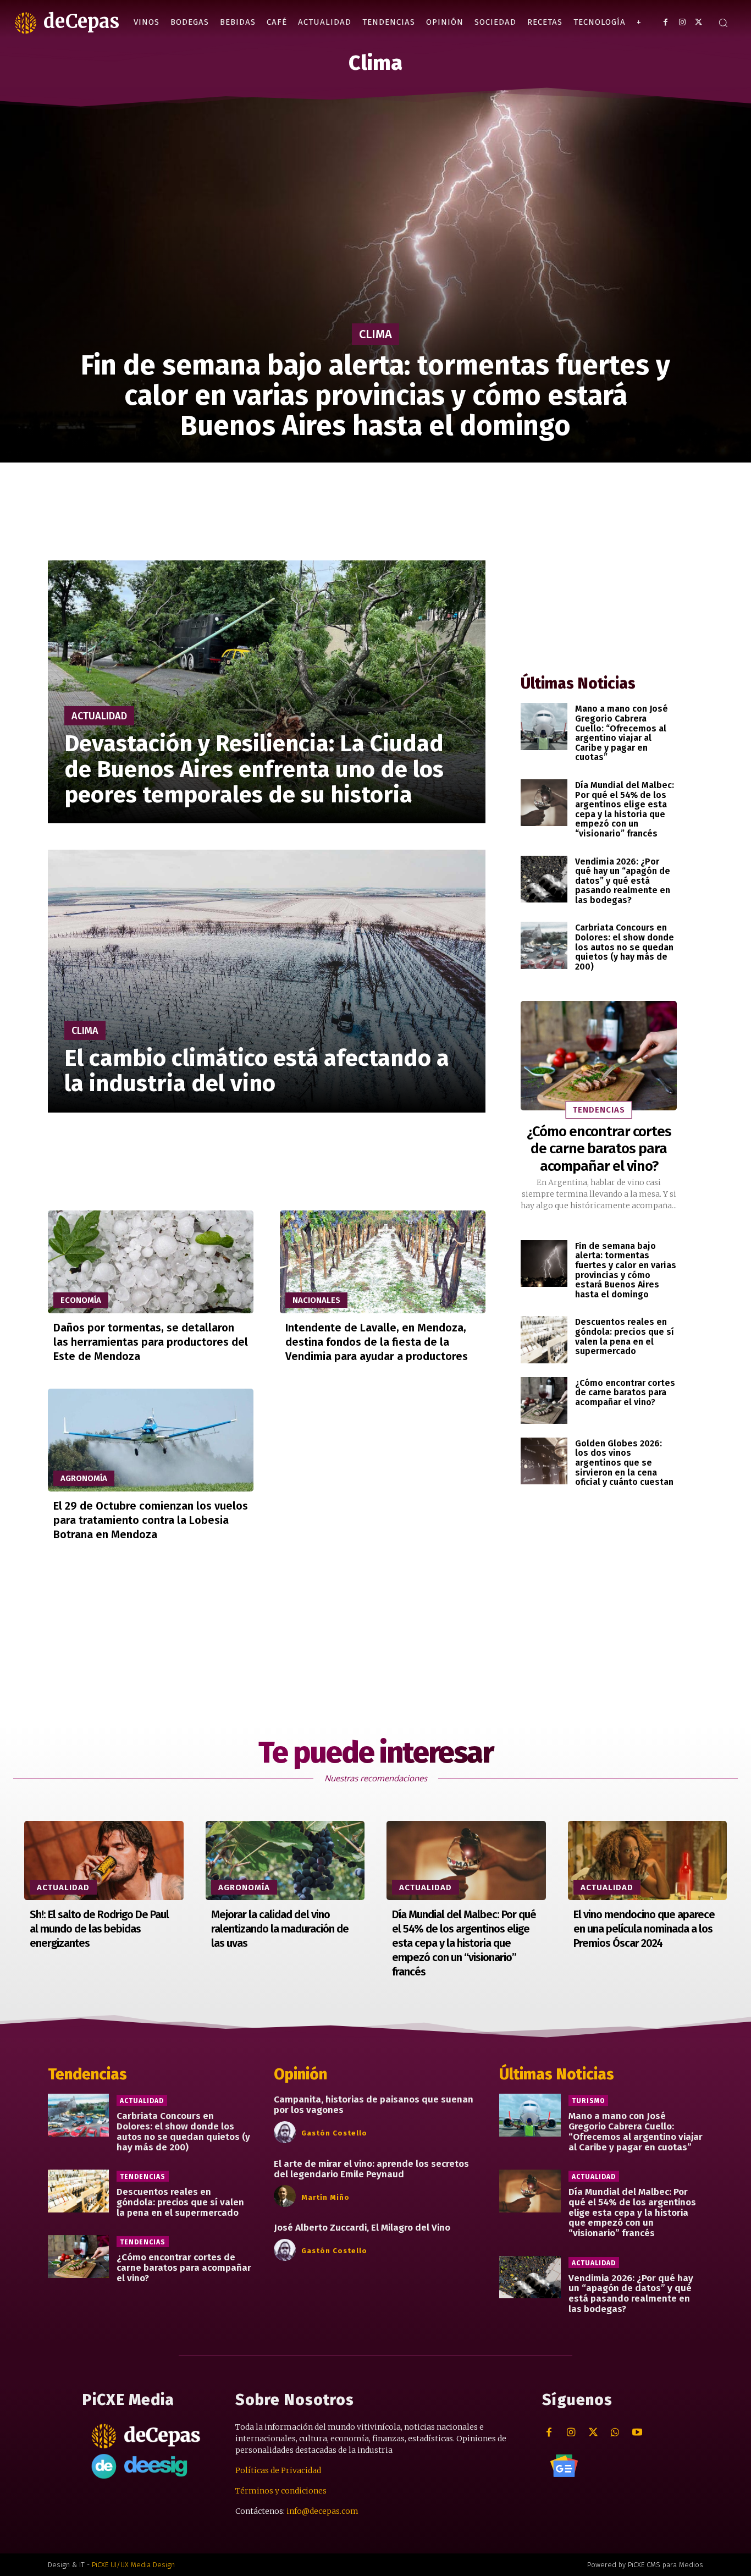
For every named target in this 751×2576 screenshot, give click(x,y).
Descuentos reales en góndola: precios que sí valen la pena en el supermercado (625, 1336)
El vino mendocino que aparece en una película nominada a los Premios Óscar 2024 (644, 1929)
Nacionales (316, 1300)
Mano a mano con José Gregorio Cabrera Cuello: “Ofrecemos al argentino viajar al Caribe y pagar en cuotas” (622, 733)
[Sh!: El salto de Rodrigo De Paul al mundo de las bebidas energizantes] (104, 1861)
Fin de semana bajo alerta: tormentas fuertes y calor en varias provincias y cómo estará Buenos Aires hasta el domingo (626, 1270)
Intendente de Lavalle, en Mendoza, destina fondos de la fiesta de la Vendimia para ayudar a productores (377, 1342)
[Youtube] (637, 2433)
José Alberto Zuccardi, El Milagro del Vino (362, 2228)
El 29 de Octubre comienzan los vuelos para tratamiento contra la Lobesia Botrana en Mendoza (151, 1520)
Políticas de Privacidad (278, 2470)
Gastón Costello (334, 2133)
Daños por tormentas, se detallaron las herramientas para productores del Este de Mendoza (151, 1342)
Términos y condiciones (281, 2491)
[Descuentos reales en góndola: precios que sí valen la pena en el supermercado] (544, 1339)
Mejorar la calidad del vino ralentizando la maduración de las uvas (280, 1929)
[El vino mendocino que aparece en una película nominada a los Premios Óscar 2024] (648, 1861)
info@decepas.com (322, 2511)
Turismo (588, 2101)
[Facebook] (666, 22)
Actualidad (99, 716)
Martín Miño (325, 2197)
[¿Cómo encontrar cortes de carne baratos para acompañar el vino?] (599, 1056)
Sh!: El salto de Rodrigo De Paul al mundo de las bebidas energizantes (99, 1929)
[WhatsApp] (615, 2433)
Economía (81, 1300)
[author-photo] (286, 2133)
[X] (698, 22)
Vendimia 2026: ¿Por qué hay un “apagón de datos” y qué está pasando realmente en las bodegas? (623, 881)
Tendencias (599, 1110)
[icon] (564, 2465)
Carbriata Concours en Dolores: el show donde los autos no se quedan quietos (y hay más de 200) (625, 947)
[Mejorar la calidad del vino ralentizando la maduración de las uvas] (285, 1861)
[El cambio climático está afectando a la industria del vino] (267, 981)
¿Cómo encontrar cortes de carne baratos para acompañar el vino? (599, 1149)
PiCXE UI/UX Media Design (133, 2565)
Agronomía (84, 1478)
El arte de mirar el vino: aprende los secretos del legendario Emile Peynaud (371, 2169)
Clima (375, 334)
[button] (723, 23)
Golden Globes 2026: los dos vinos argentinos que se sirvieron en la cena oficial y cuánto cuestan (624, 1463)
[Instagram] (682, 22)
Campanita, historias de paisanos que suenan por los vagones (374, 2105)
